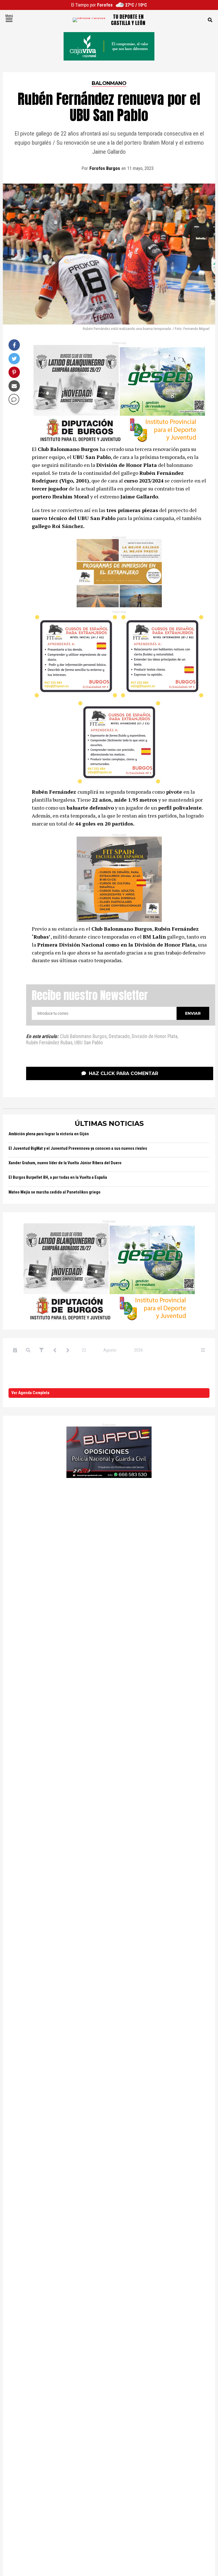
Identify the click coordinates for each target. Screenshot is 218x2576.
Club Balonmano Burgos (83, 1037)
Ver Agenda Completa (30, 1393)
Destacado (119, 1037)
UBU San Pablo (89, 1043)
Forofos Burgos (105, 168)
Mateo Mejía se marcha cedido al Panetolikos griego (54, 1192)
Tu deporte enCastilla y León (128, 20)
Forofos (105, 5)
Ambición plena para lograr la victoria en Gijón (49, 1134)
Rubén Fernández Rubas (49, 1043)
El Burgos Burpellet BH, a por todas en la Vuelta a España (58, 1177)
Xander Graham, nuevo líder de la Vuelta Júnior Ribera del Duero (65, 1163)
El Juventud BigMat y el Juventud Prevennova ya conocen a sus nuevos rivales (78, 1148)
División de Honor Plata (155, 1037)
